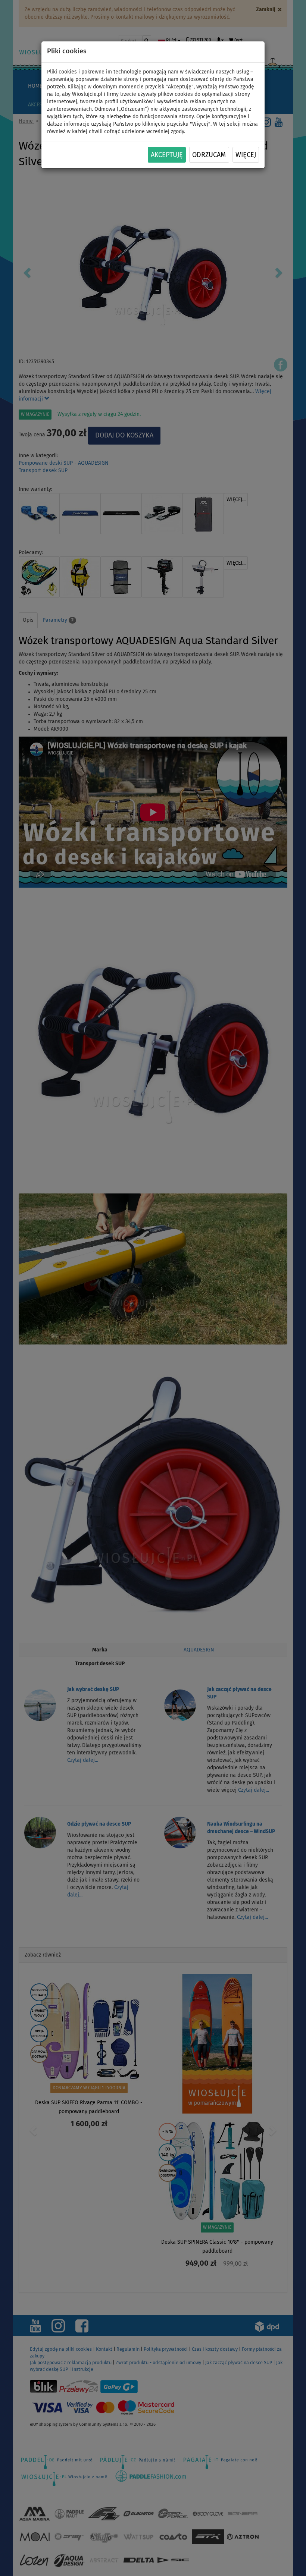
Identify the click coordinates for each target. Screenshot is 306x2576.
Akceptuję (167, 155)
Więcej (246, 155)
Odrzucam (209, 155)
